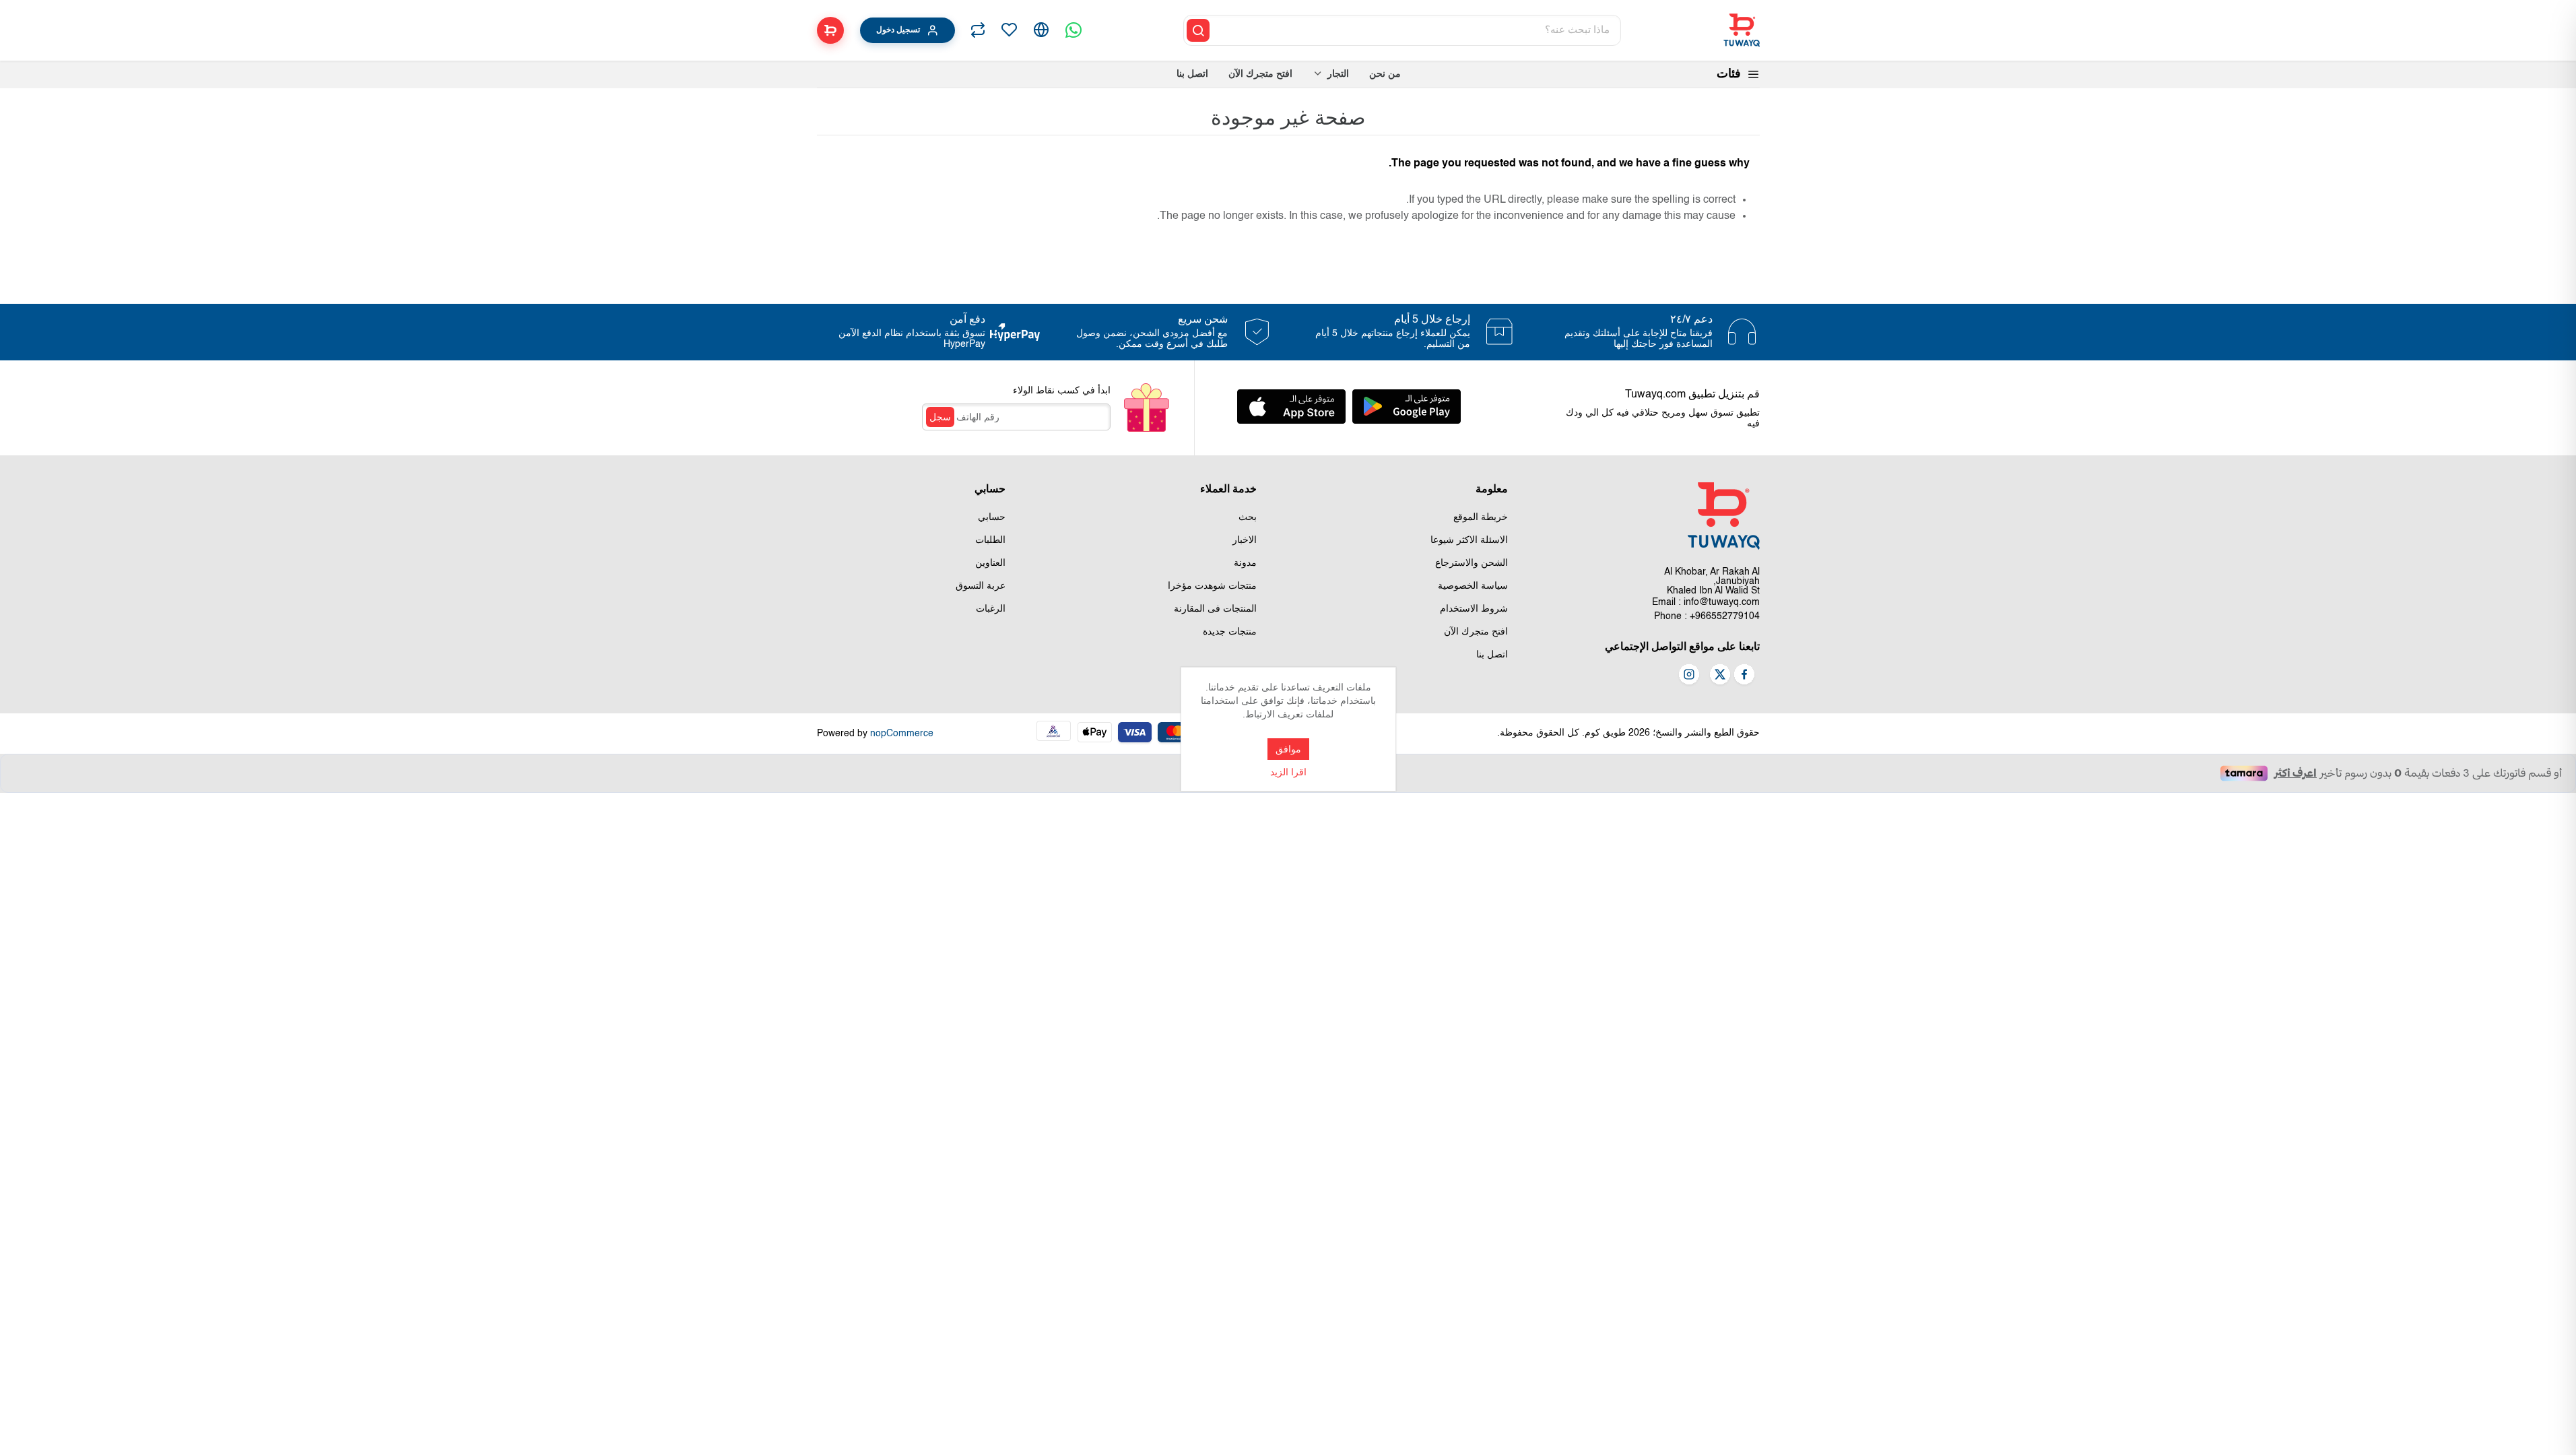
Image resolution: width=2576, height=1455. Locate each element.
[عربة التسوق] (830, 30)
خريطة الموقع (1481, 517)
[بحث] (1198, 30)
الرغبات (991, 609)
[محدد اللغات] (1041, 30)
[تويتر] (1720, 676)
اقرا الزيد (1288, 773)
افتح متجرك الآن (1476, 632)
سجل (940, 417)
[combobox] (1416, 30)
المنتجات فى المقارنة (1215, 609)
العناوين (990, 563)
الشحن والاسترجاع (1472, 563)
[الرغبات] (1009, 30)
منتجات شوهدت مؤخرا (1212, 586)
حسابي (992, 517)
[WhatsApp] (1074, 30)
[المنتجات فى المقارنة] (978, 30)
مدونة (1245, 563)
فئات (1729, 74)
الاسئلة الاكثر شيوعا (1469, 540)
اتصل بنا (1492, 655)
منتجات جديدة (1230, 632)
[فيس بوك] (1744, 676)
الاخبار (1245, 540)
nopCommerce (902, 734)
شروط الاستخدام (1474, 609)
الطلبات (990, 540)
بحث (1248, 517)
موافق (1288, 749)
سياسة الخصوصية (1473, 586)
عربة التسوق (981, 586)
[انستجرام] (1689, 676)
